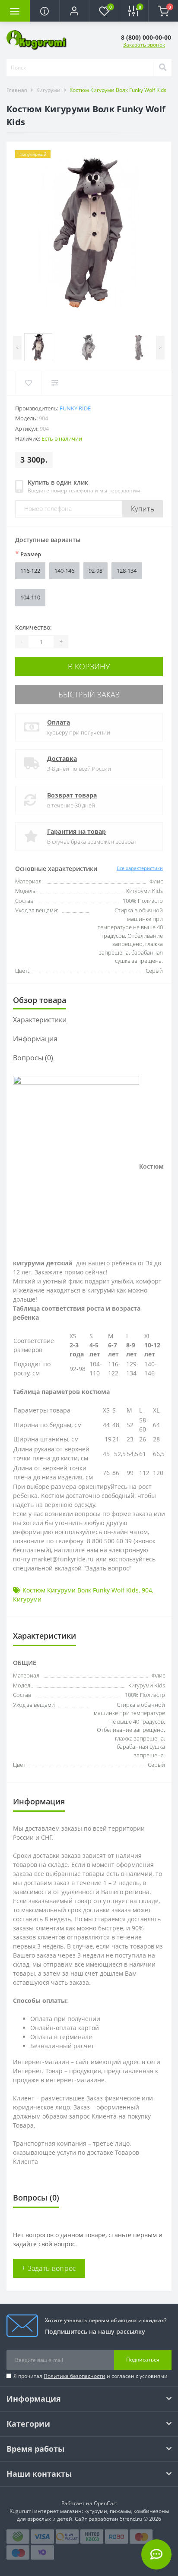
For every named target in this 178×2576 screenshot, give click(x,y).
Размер (28, 554)
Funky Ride (75, 408)
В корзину (89, 666)
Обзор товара (40, 1000)
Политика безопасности (75, 2376)
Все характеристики (140, 868)
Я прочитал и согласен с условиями (91, 2376)
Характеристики (40, 1020)
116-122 (30, 571)
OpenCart (105, 2503)
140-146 (64, 571)
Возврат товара (72, 795)
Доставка (62, 758)
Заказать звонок (144, 45)
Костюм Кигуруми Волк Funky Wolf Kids (81, 1590)
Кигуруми (48, 90)
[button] (74, 11)
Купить (143, 509)
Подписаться (143, 2360)
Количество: (33, 627)
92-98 (95, 571)
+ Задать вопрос (49, 2268)
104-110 (30, 597)
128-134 (127, 571)
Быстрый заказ (89, 694)
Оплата (59, 722)
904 (147, 1590)
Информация (35, 1039)
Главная (17, 90)
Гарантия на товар (76, 831)
